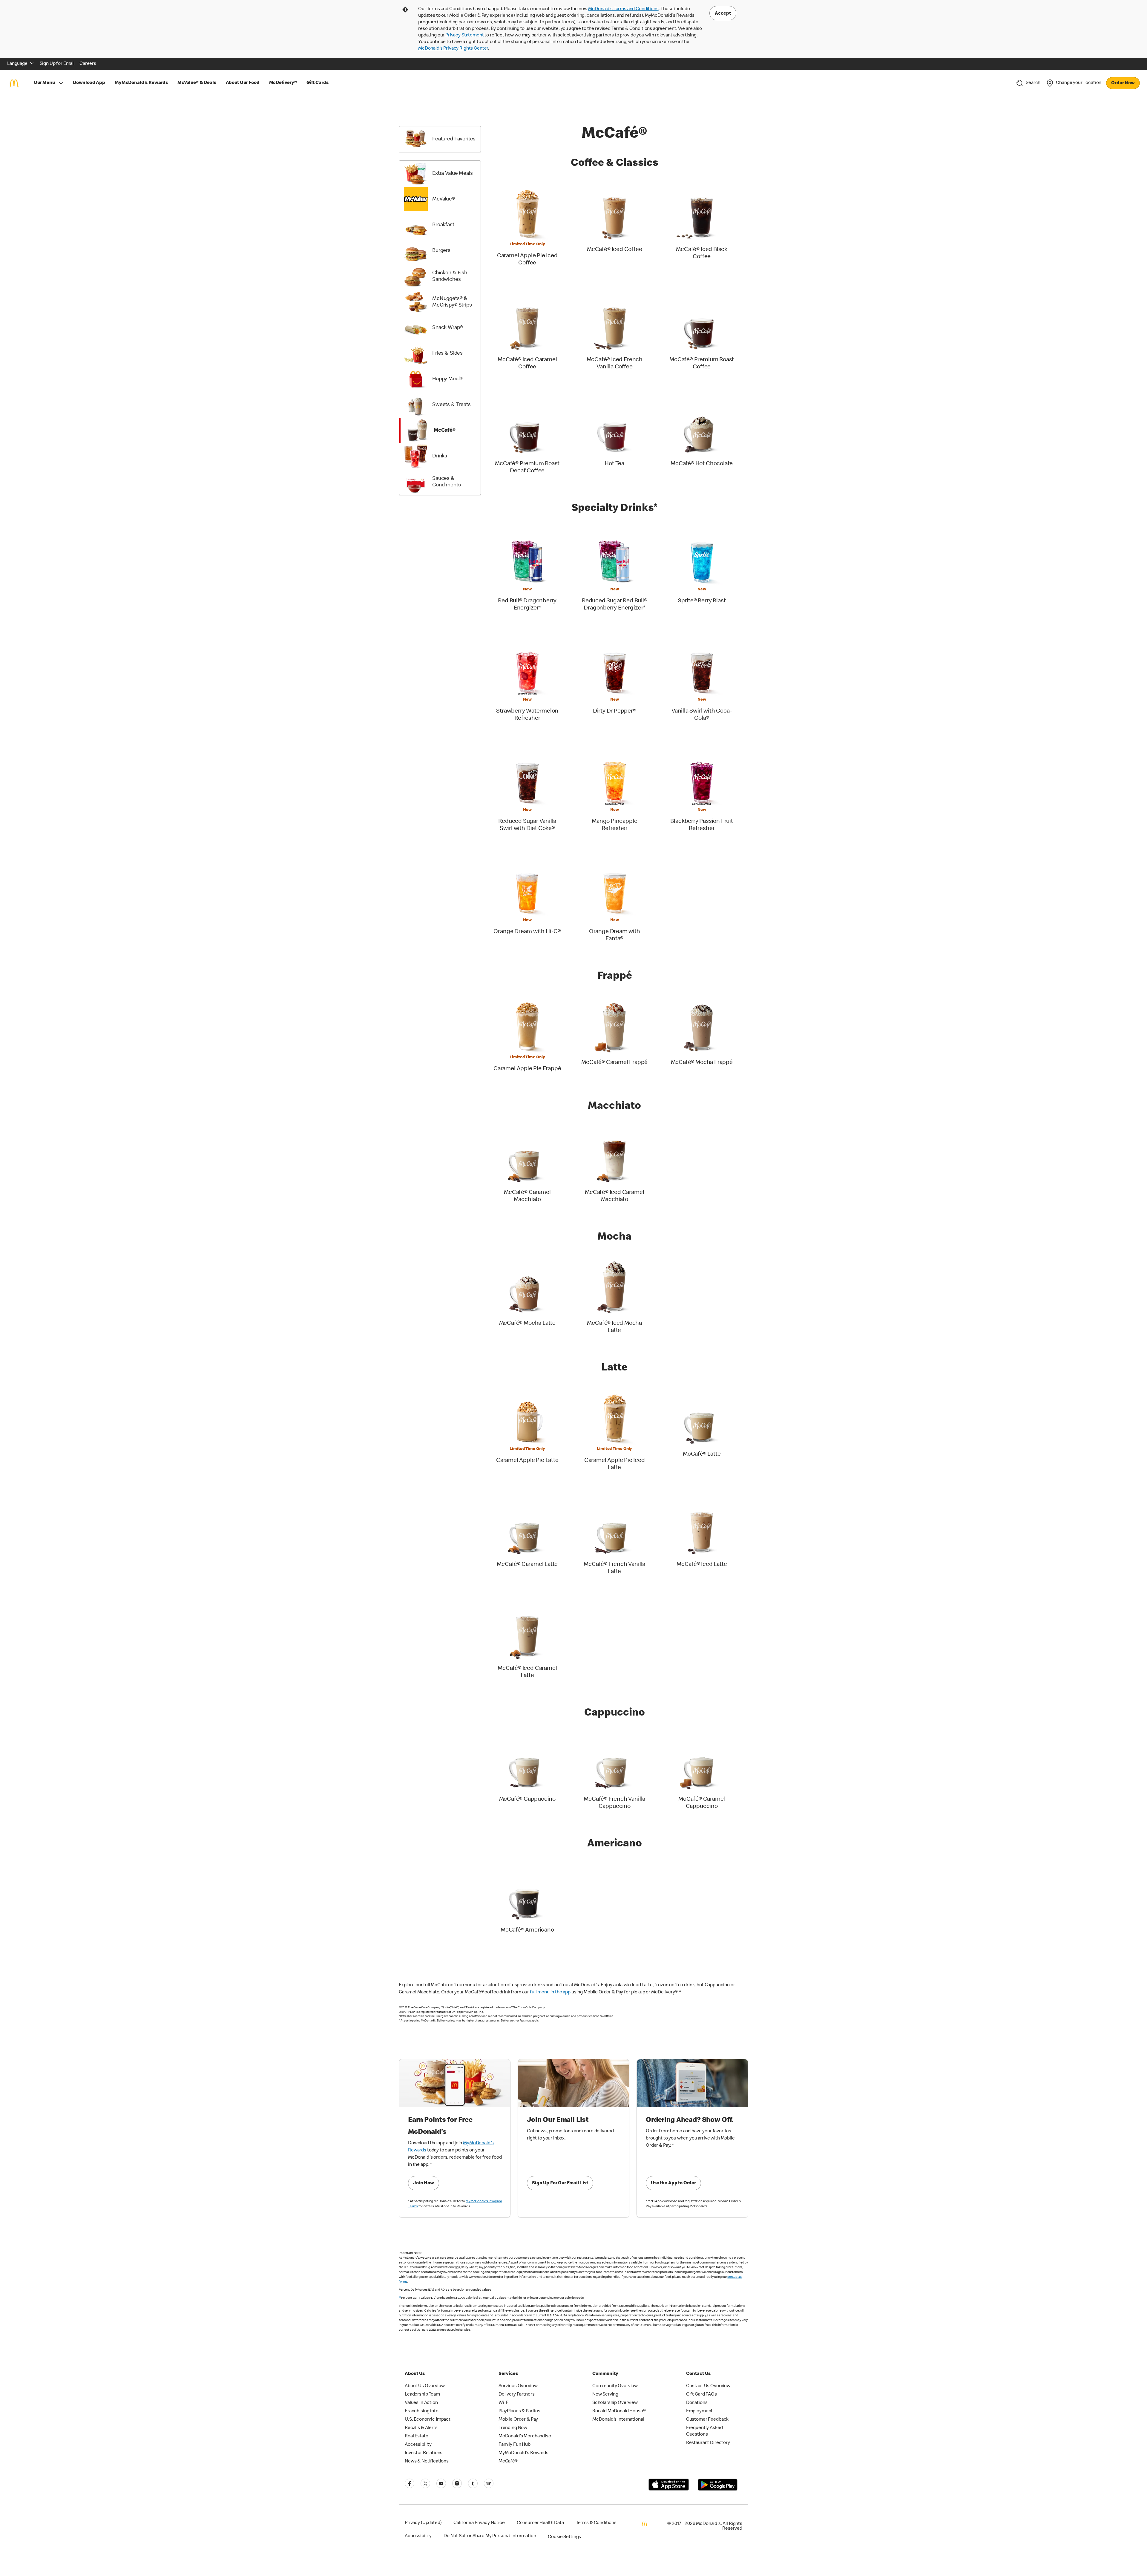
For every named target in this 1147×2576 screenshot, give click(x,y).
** (400, 2298)
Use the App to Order (673, 2183)
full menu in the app (550, 1993)
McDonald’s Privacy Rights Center (453, 49)
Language (17, 64)
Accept (723, 14)
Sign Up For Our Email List (560, 2183)
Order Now (1123, 83)
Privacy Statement (464, 36)
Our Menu (44, 83)
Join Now (424, 2183)
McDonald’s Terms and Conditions (623, 9)
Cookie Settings (564, 2537)
